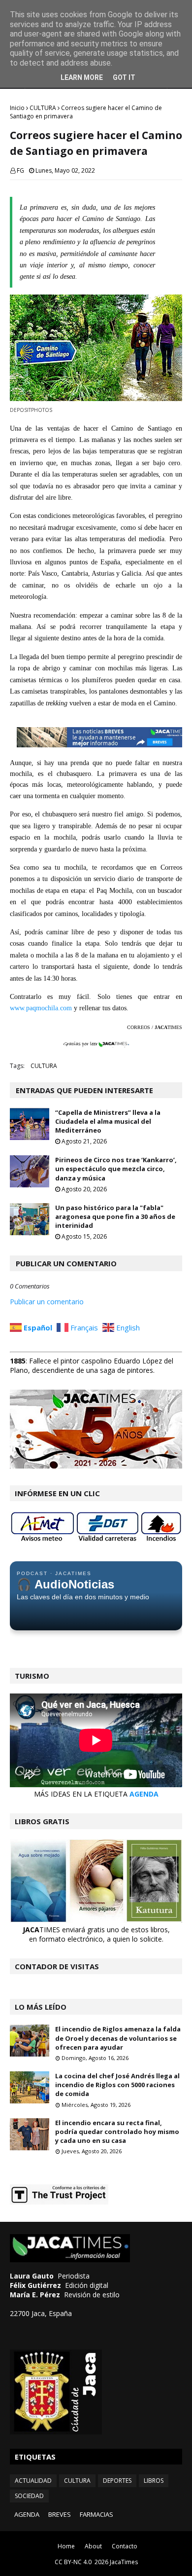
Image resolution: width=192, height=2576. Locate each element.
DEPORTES (117, 2481)
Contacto (125, 2546)
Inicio (17, 108)
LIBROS (154, 2481)
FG (20, 170)
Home (66, 2546)
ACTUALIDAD (33, 2481)
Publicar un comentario (47, 1302)
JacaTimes (124, 2562)
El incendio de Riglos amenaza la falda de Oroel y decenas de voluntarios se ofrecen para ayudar (118, 2038)
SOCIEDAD (29, 2496)
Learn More (82, 77)
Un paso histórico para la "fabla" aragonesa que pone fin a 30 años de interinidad (115, 1216)
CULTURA (43, 108)
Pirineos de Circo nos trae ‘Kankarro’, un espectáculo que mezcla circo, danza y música (116, 1169)
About (93, 2546)
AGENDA (144, 1794)
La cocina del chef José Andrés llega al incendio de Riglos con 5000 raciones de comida (117, 2085)
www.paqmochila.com (41, 1008)
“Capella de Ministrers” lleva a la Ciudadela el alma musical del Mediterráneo (108, 1121)
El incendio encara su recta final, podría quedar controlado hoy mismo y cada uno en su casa (117, 2132)
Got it (124, 77)
